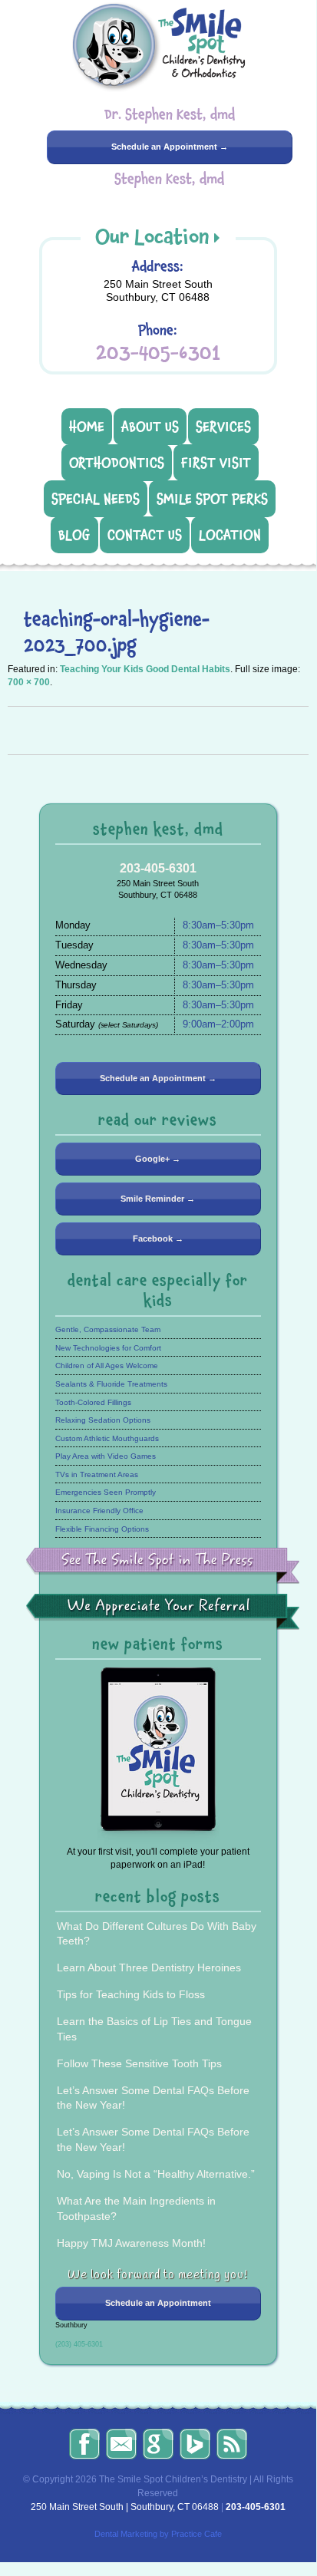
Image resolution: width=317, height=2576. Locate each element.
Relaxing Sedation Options (103, 1420)
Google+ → (158, 1159)
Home (87, 427)
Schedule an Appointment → (170, 147)
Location (230, 535)
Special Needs (96, 499)
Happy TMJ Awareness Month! (131, 2243)
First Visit (216, 463)
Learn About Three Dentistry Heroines (149, 1967)
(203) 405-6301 (79, 2344)
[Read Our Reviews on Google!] (158, 2444)
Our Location (152, 236)
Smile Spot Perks (212, 499)
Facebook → (158, 1239)
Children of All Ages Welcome (107, 1366)
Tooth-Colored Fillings (93, 1402)
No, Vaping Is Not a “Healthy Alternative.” (156, 2174)
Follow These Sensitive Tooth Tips (139, 2063)
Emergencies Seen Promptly (106, 1492)
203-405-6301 (158, 353)
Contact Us (145, 535)
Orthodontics (117, 463)
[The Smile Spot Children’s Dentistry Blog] (232, 2444)
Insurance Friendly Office (99, 1511)
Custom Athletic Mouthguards (107, 1438)
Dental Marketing (126, 2534)
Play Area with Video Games (106, 1456)
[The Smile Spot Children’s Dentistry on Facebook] (84, 2444)
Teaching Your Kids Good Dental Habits (145, 669)
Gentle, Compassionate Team (108, 1329)
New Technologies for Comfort (108, 1348)
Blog (74, 535)
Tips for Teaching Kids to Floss (131, 1994)
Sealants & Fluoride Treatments (111, 1384)
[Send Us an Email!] (121, 2444)
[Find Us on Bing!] (195, 2444)
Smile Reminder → (158, 1199)
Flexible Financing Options (102, 1529)
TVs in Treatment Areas (97, 1474)
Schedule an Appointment (158, 2303)
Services (223, 427)
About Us (150, 427)
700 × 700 (29, 682)
